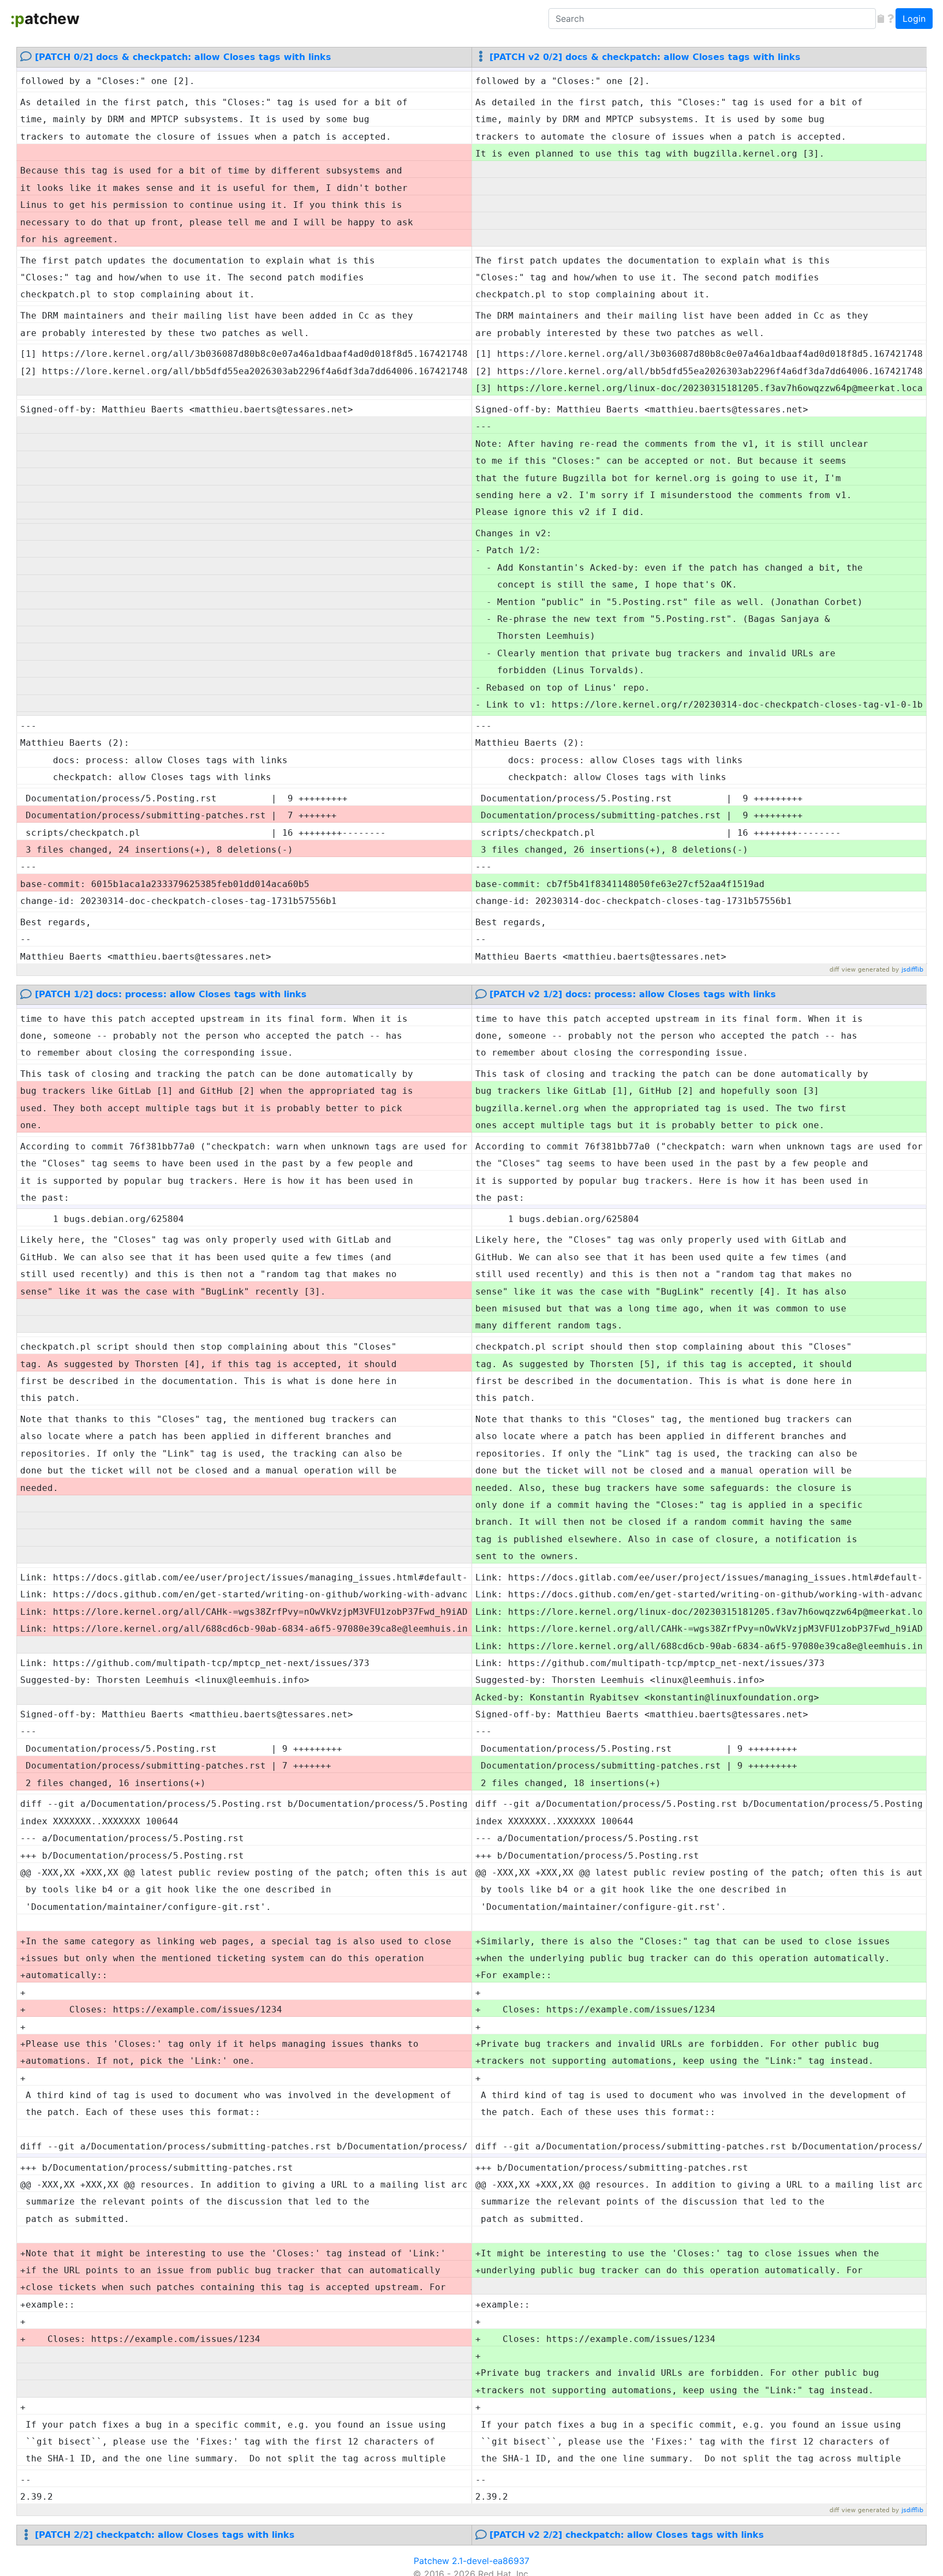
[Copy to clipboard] (881, 19)
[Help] (891, 19)
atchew (45, 19)
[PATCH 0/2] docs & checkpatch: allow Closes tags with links (183, 57)
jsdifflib (912, 970)
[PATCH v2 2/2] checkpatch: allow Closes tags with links (627, 2535)
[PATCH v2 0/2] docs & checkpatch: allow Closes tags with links (645, 57)
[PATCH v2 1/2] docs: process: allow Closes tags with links (633, 994)
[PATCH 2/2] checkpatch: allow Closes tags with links (165, 2535)
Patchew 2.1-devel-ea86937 (471, 2561)
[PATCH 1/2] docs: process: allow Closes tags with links (171, 994)
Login (914, 19)
